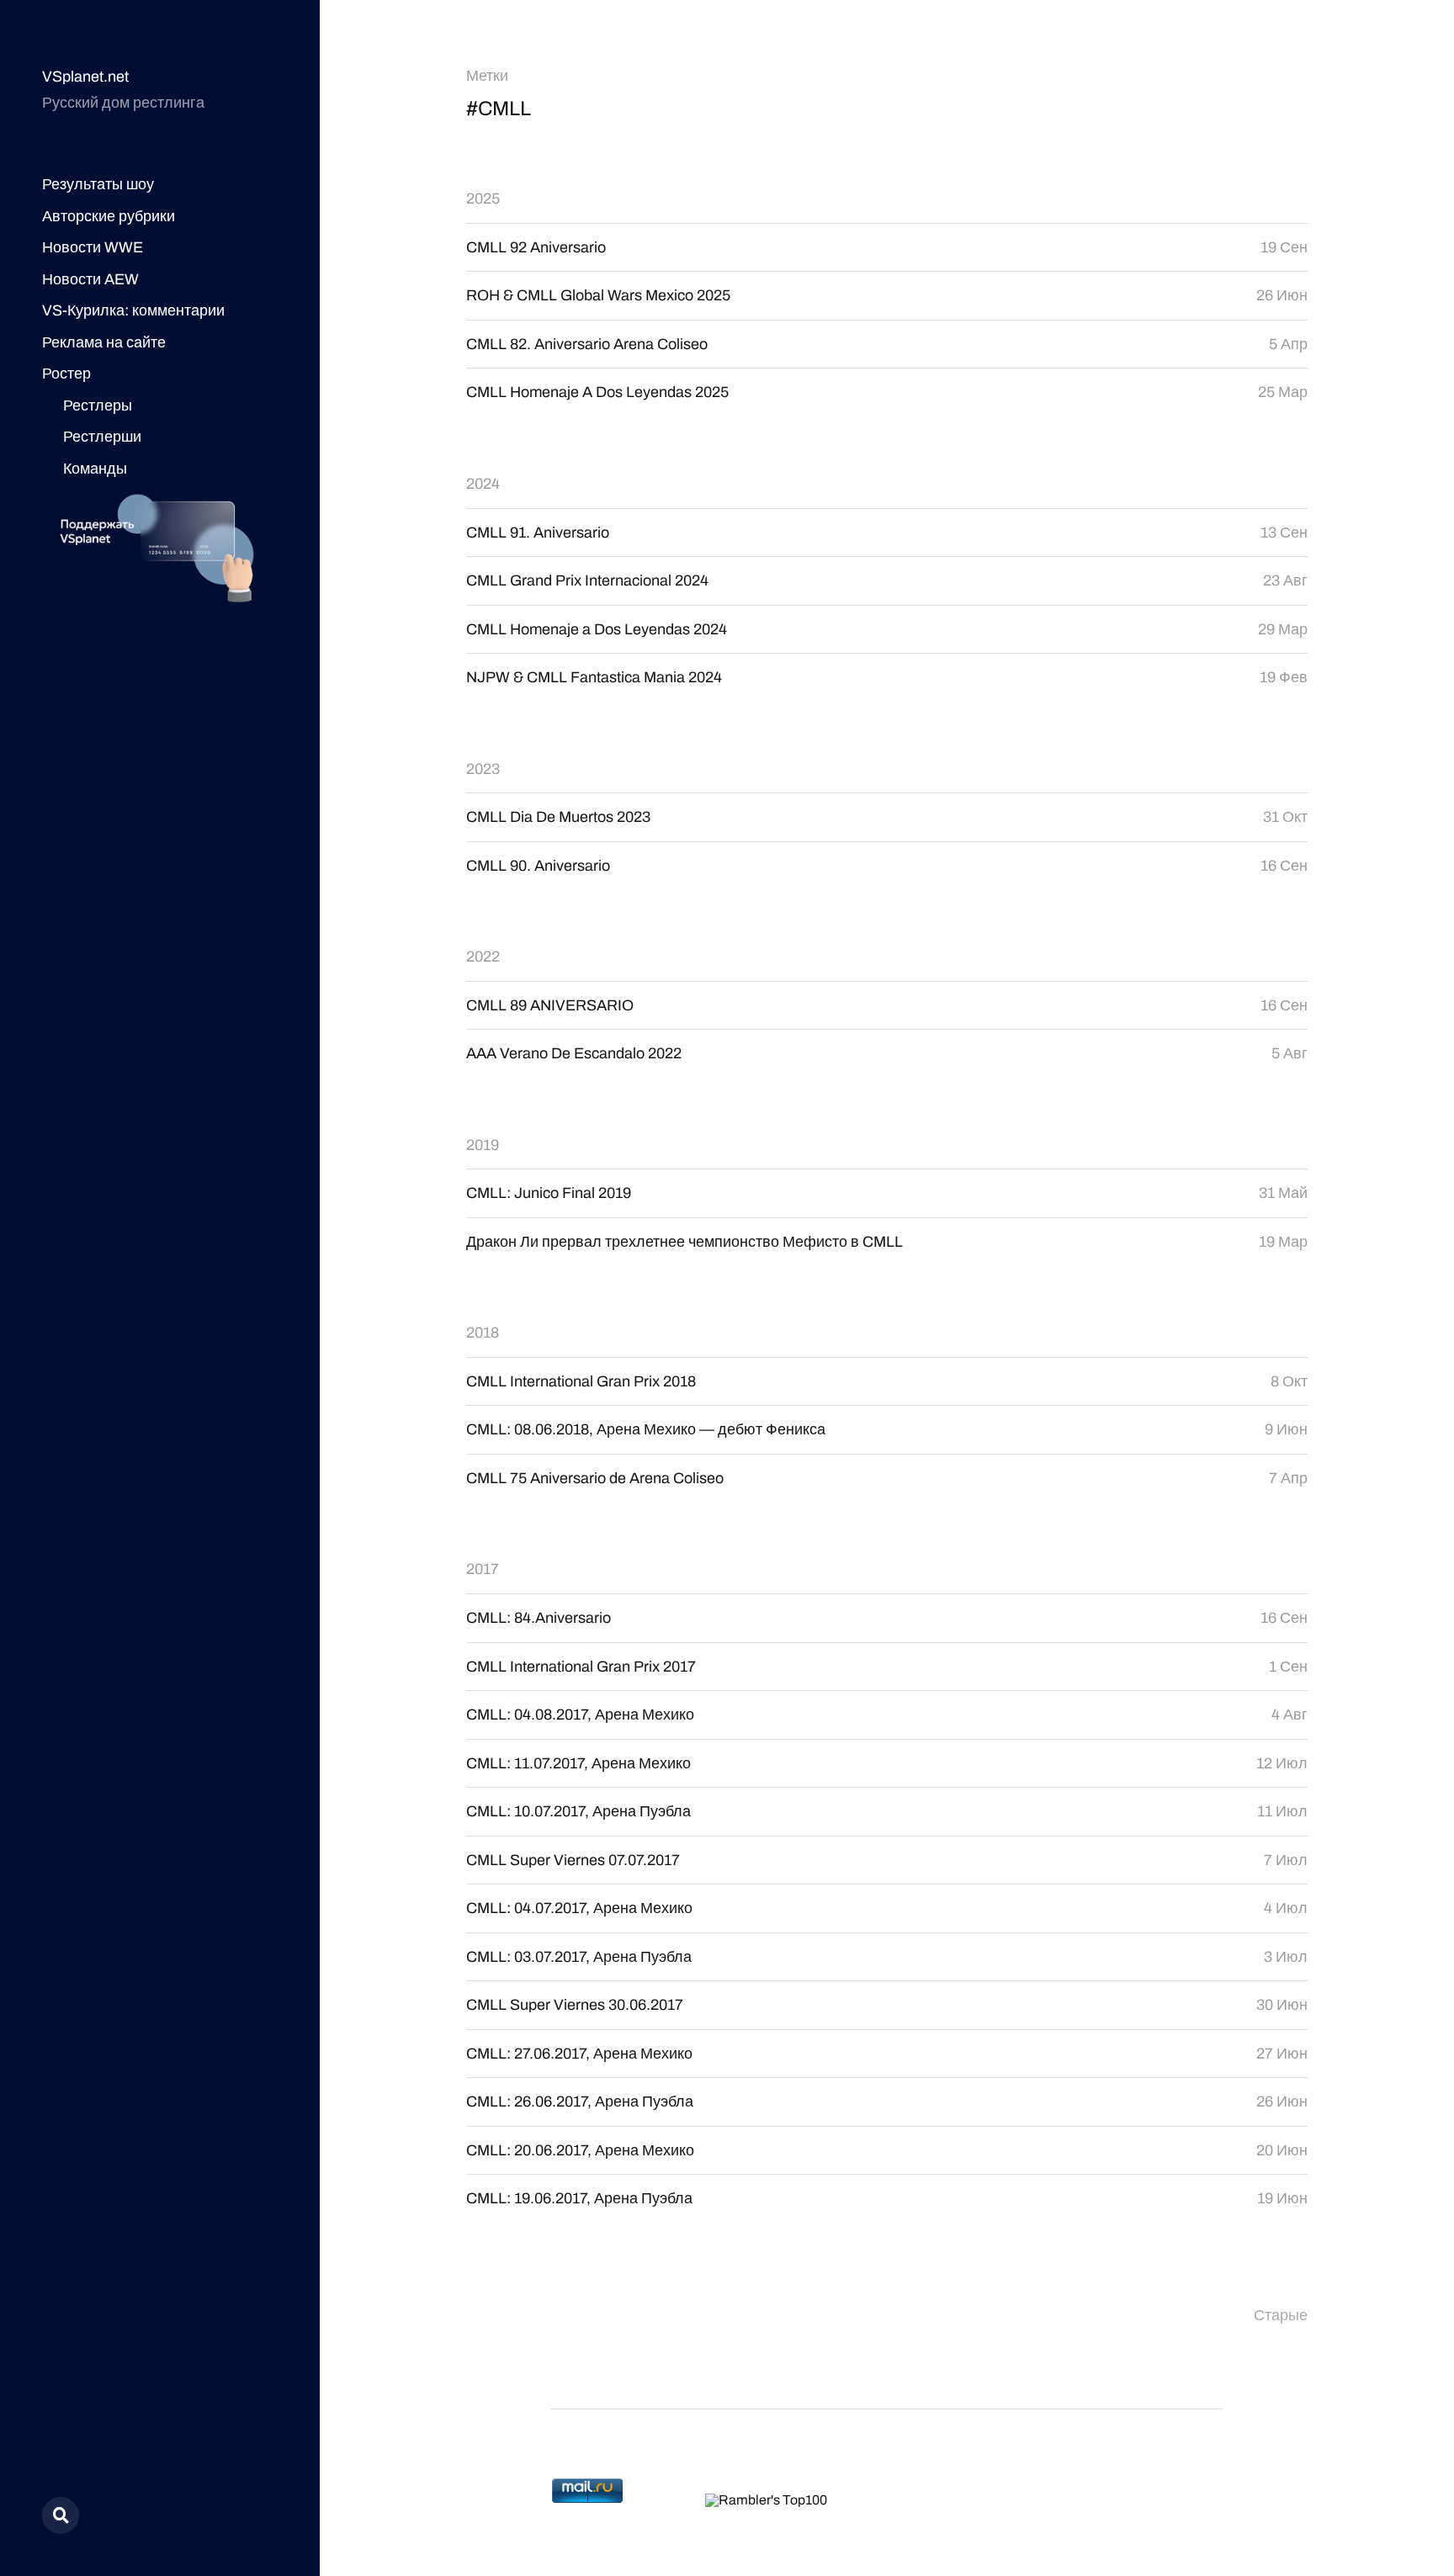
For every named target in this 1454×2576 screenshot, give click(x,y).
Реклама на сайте (104, 342)
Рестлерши (102, 437)
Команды (95, 469)
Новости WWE (93, 247)
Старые (1281, 2315)
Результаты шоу (98, 184)
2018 (483, 1333)
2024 (483, 484)
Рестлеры (98, 405)
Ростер (66, 374)
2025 (483, 199)
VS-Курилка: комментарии (133, 310)
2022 (483, 957)
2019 (483, 1145)
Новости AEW (90, 279)
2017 (483, 1569)
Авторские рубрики (109, 216)
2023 (483, 769)
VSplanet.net (85, 77)
